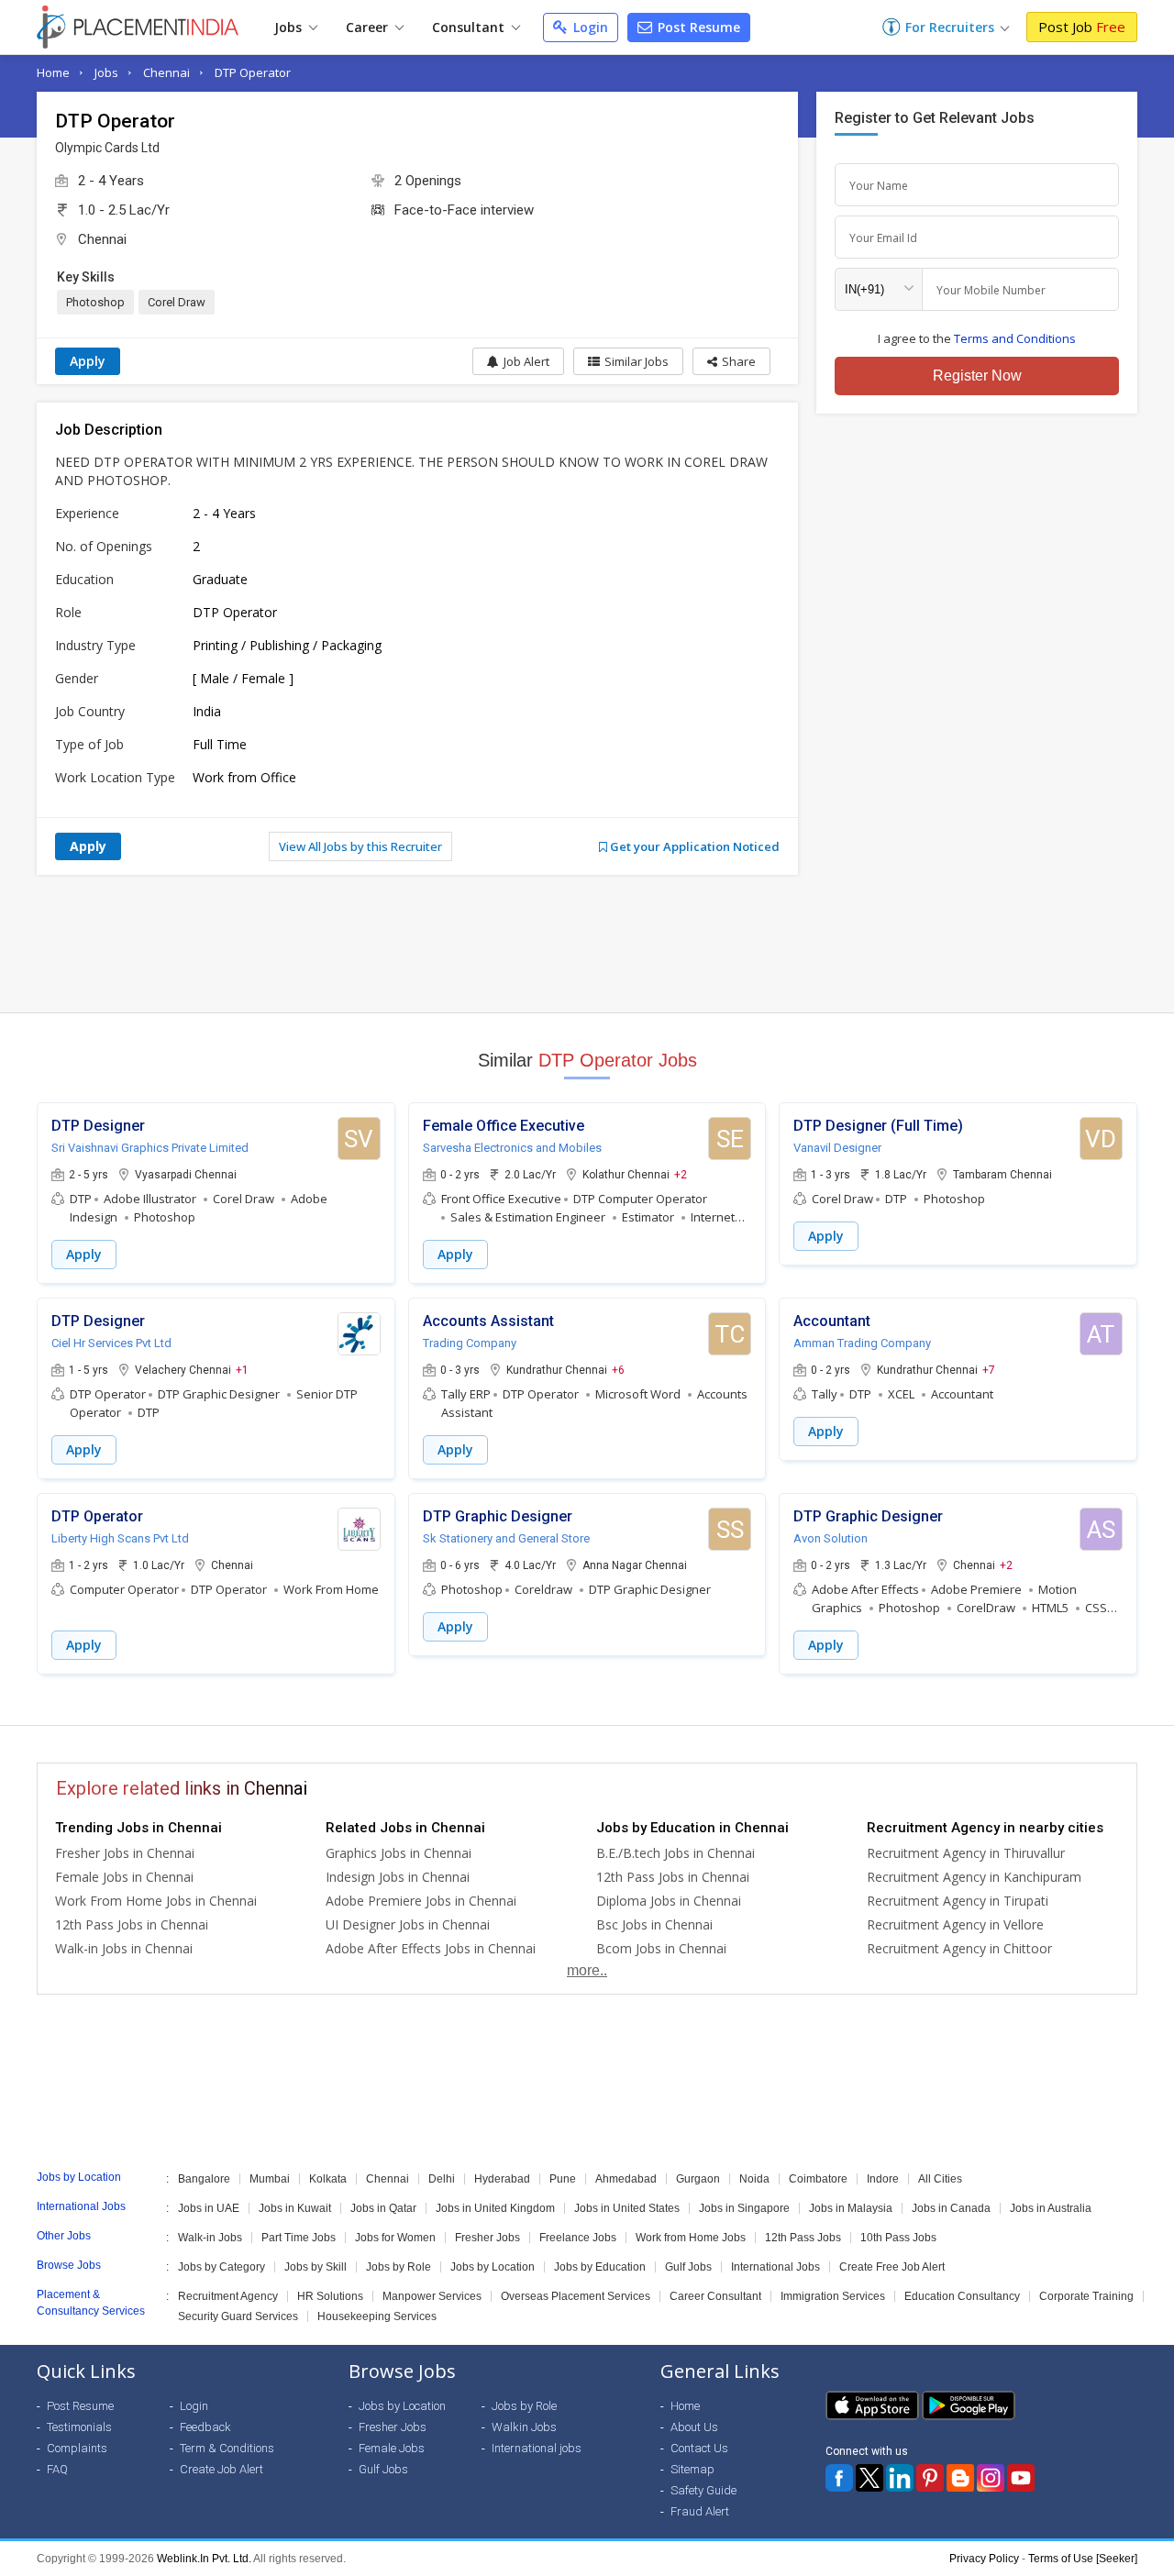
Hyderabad (502, 2179)
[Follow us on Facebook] (839, 2478)
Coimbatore (818, 2179)
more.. (587, 1970)
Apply (88, 361)
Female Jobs (392, 2448)
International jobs (537, 2448)
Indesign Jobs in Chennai (398, 1877)
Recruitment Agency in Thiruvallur (966, 1853)
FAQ (57, 2469)
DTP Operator (253, 72)
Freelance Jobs (578, 2238)
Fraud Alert (700, 2511)
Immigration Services (833, 2296)
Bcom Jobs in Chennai (661, 1948)
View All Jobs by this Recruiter (360, 846)
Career (369, 27)
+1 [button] (242, 1369)
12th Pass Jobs (803, 2238)
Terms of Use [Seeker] (1083, 2559)
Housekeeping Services (377, 2316)
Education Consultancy (962, 2296)
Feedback (205, 2427)
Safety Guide (703, 2490)
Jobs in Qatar (383, 2208)
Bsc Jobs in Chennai (654, 1924)
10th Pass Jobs (898, 2238)
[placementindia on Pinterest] (930, 2478)
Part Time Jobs (299, 2238)
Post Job (1082, 27)
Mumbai (270, 2179)
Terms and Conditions (1015, 338)
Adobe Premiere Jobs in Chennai (421, 1901)
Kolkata (328, 2179)
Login (589, 27)
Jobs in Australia (1051, 2208)
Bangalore (204, 2179)
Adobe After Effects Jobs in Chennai (431, 1948)
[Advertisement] (587, 944)
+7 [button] (989, 1369)
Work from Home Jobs (691, 2238)
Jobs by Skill (316, 2267)
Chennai (166, 72)
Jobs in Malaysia (851, 2208)
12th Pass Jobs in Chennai (132, 1924)
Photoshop (95, 302)
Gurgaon (698, 2179)
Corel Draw (177, 302)
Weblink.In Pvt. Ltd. (204, 2559)
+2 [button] (681, 1174)
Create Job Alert (222, 2469)
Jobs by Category (222, 2267)
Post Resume (697, 27)
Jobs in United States (627, 2208)
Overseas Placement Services (576, 2296)
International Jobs (775, 2267)
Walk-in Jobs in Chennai (124, 1948)
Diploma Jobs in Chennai (669, 1901)
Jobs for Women (395, 2238)
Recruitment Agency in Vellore (955, 1924)
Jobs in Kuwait (295, 2208)
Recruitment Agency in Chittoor (959, 1948)
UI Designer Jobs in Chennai (408, 1924)
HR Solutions (330, 2296)
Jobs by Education (600, 2267)
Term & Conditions (227, 2448)
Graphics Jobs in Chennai (399, 1853)
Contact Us (699, 2448)
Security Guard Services (238, 2316)
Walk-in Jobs (210, 2238)
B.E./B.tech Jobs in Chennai (676, 1853)
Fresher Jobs (487, 2238)
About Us (694, 2427)
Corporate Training (1086, 2296)
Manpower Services (432, 2296)
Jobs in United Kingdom (495, 2208)
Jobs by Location (493, 2267)
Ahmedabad (626, 2179)
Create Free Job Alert (892, 2267)
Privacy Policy (984, 2559)
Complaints (77, 2448)
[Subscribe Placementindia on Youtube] (1021, 2478)
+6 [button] (618, 1369)
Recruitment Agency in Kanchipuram (974, 1877)
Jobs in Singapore (744, 2208)
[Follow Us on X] (869, 2478)
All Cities (940, 2179)
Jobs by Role (399, 2267)
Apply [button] (84, 1254)
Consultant (470, 27)
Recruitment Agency (228, 2296)
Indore (883, 2179)
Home (53, 72)
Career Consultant (715, 2296)
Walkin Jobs (524, 2427)
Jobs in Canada (951, 2208)
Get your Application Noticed (693, 846)
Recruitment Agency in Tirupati (958, 1901)
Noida (754, 2179)
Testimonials (79, 2427)
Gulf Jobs (688, 2267)
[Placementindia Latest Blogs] (960, 2478)
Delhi (442, 2179)
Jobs (290, 27)
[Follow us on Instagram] (991, 2478)
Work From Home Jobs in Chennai (156, 1901)
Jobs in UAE (209, 2208)
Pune (563, 2179)
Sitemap (692, 2469)
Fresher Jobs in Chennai (125, 1853)
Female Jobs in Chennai (124, 1877)
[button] (731, 361)
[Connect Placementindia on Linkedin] (900, 2478)
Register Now (977, 376)
